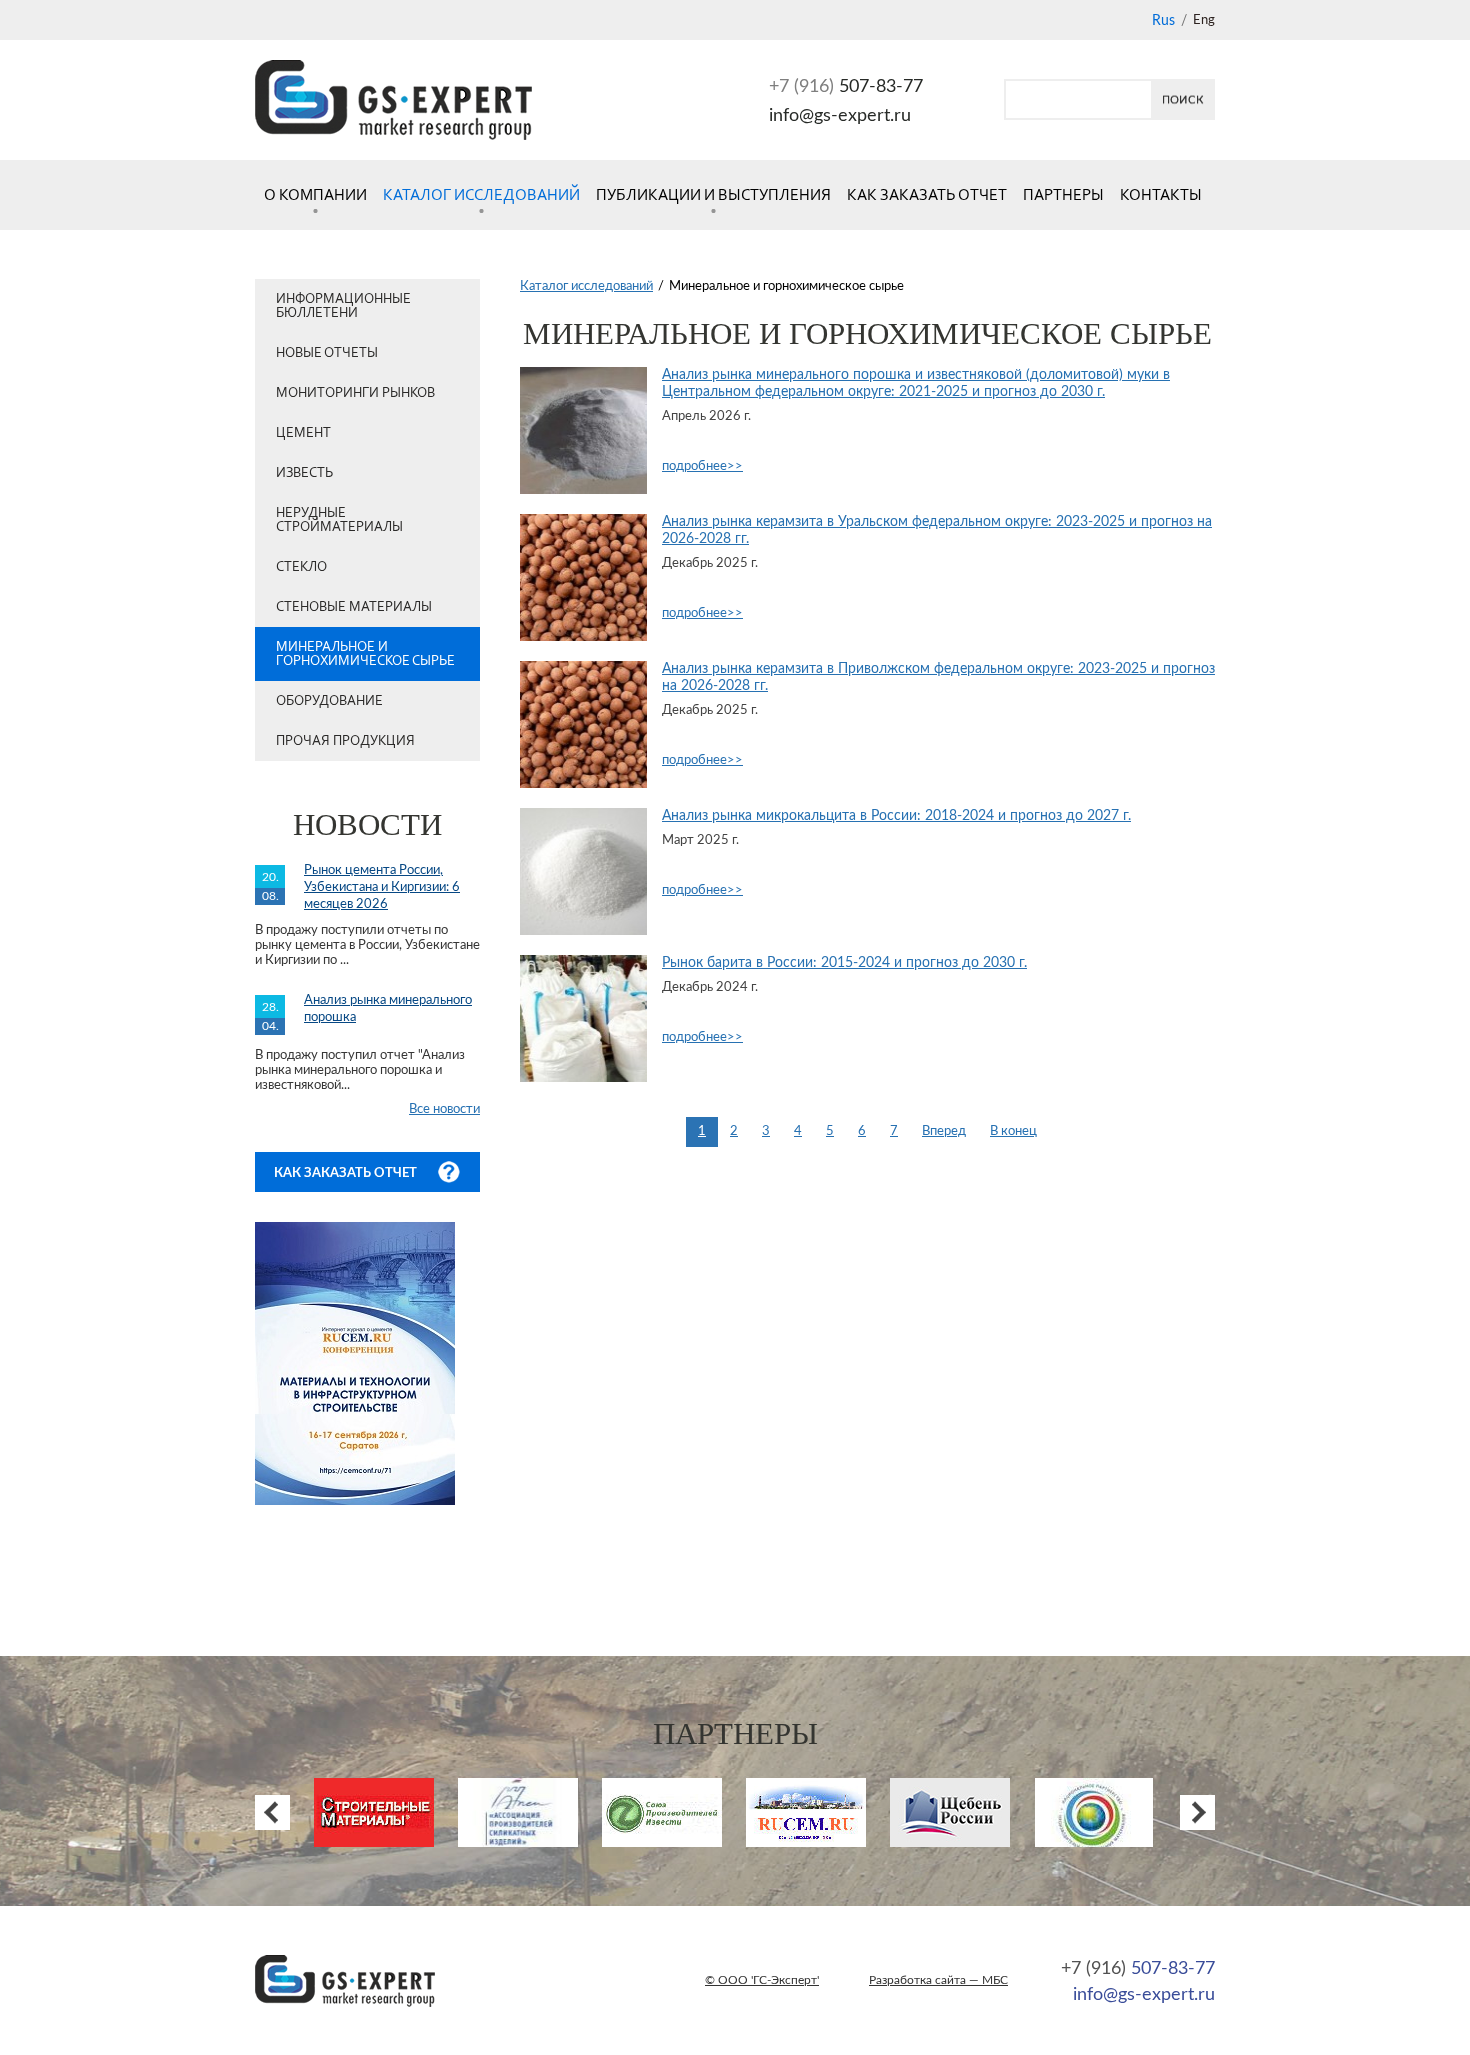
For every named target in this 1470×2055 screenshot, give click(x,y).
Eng (1204, 20)
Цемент (303, 432)
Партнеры (1063, 194)
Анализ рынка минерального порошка (388, 1009)
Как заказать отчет (927, 194)
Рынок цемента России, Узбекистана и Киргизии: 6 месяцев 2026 (382, 887)
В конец (1013, 1131)
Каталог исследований (481, 194)
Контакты (1161, 194)
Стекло (301, 566)
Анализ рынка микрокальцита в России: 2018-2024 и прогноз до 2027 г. (896, 816)
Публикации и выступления (713, 194)
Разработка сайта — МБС (938, 1980)
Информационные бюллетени (343, 305)
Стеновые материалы (354, 606)
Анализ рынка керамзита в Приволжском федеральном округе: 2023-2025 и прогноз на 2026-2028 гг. (938, 677)
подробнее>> (702, 466)
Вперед (944, 1131)
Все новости (444, 1109)
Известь (304, 472)
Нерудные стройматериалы (339, 519)
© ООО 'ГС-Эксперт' (762, 1980)
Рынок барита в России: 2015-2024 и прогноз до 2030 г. (844, 963)
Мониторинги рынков (355, 392)
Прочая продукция (345, 740)
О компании (315, 194)
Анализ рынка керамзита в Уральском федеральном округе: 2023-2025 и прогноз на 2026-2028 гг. (937, 530)
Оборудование (329, 700)
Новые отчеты (327, 352)
